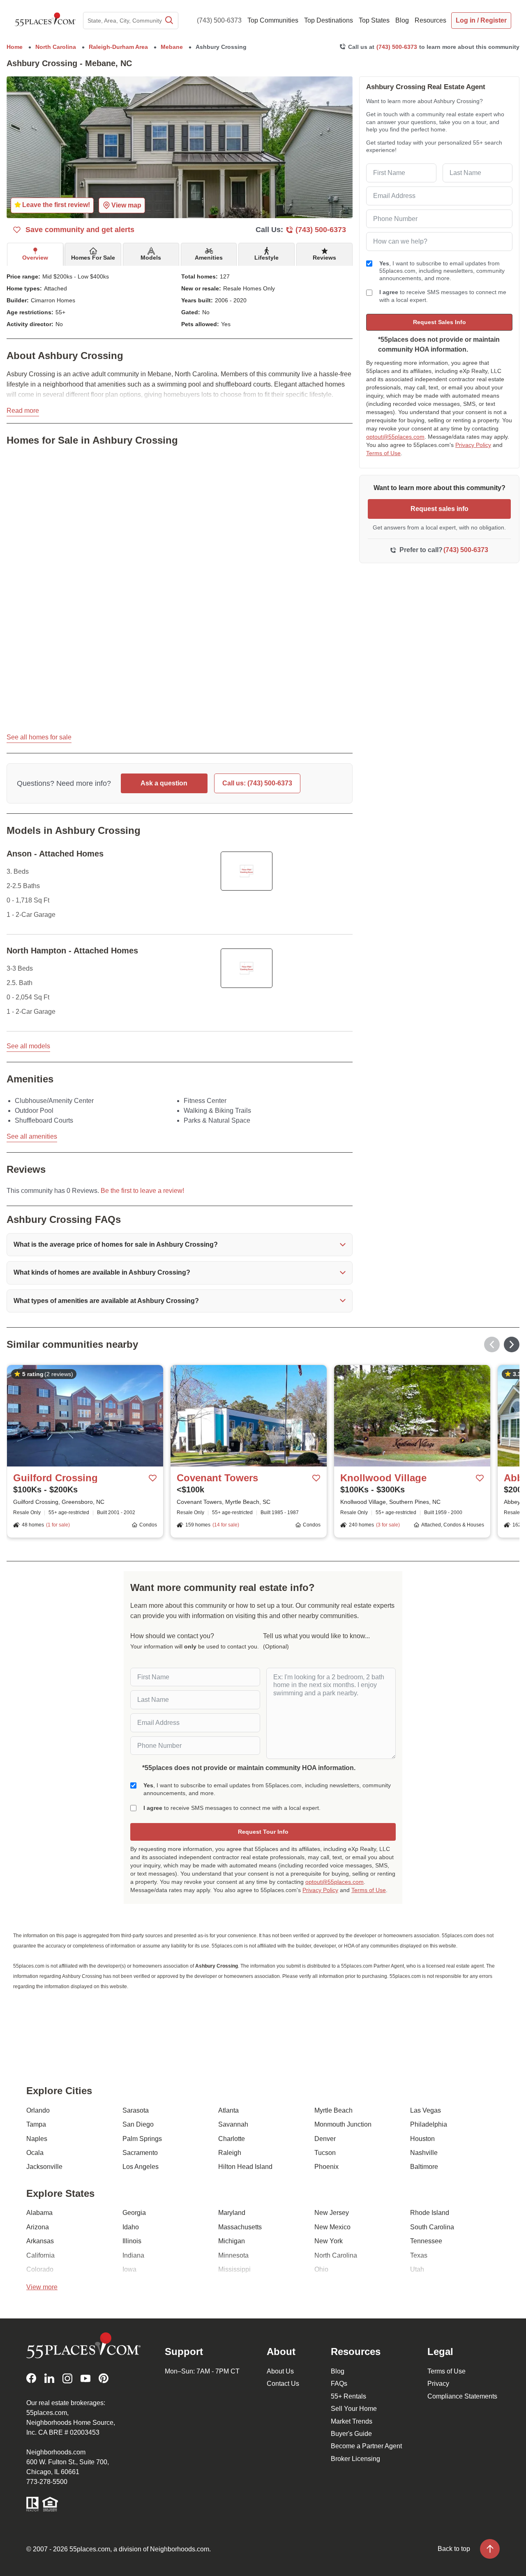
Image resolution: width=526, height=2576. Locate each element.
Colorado (40, 2269)
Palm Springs (142, 2139)
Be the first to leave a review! (142, 1191)
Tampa (36, 2124)
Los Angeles (141, 2167)
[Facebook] (31, 2378)
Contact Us (283, 2384)
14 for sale (226, 1525)
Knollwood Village (383, 1478)
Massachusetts (240, 2227)
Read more (23, 411)
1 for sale (58, 1525)
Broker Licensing (355, 2459)
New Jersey (332, 2213)
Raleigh (230, 2153)
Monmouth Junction (343, 2124)
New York (329, 2241)
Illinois (132, 2241)
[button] (180, 1245)
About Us (280, 2371)
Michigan (232, 2241)
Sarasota (136, 2110)
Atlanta (228, 2110)
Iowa (129, 2269)
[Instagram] (67, 2378)
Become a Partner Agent (366, 2446)
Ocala (35, 2153)
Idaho (131, 2227)
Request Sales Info (439, 322)
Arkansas (40, 2241)
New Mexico (332, 2227)
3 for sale (388, 1525)
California (40, 2255)
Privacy (438, 2384)
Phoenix (326, 2167)
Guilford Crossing (55, 1478)
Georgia (134, 2213)
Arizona (38, 2227)
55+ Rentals (348, 2396)
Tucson (325, 2153)
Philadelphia (429, 2124)
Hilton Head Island (245, 2167)
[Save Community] (153, 1478)
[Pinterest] (104, 2378)
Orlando (38, 2110)
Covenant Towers (217, 1478)
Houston (422, 2139)
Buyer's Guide (351, 2434)
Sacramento (140, 2153)
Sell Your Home (354, 2409)
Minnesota (233, 2255)
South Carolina (432, 2227)
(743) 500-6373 (219, 20)
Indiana (133, 2255)
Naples (37, 2139)
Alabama (39, 2213)
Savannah (233, 2124)
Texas (419, 2255)
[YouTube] (85, 2378)
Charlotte (232, 2139)
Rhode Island (430, 2213)
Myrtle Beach (333, 2110)
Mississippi (234, 2269)
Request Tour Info (263, 1832)
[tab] (35, 254)
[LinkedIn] (49, 2378)
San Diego (138, 2124)
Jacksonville (44, 2167)
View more (42, 2287)
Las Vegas (426, 2110)
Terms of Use (383, 453)
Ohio (321, 2269)
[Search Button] (168, 21)
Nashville (424, 2153)
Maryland (232, 2213)
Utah (417, 2269)
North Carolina (336, 2255)
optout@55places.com (395, 437)
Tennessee (426, 2241)
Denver (325, 2139)
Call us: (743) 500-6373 (257, 783)
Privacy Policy (473, 445)
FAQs (339, 2384)
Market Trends (352, 2421)
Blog (338, 2371)
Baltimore (424, 2167)
